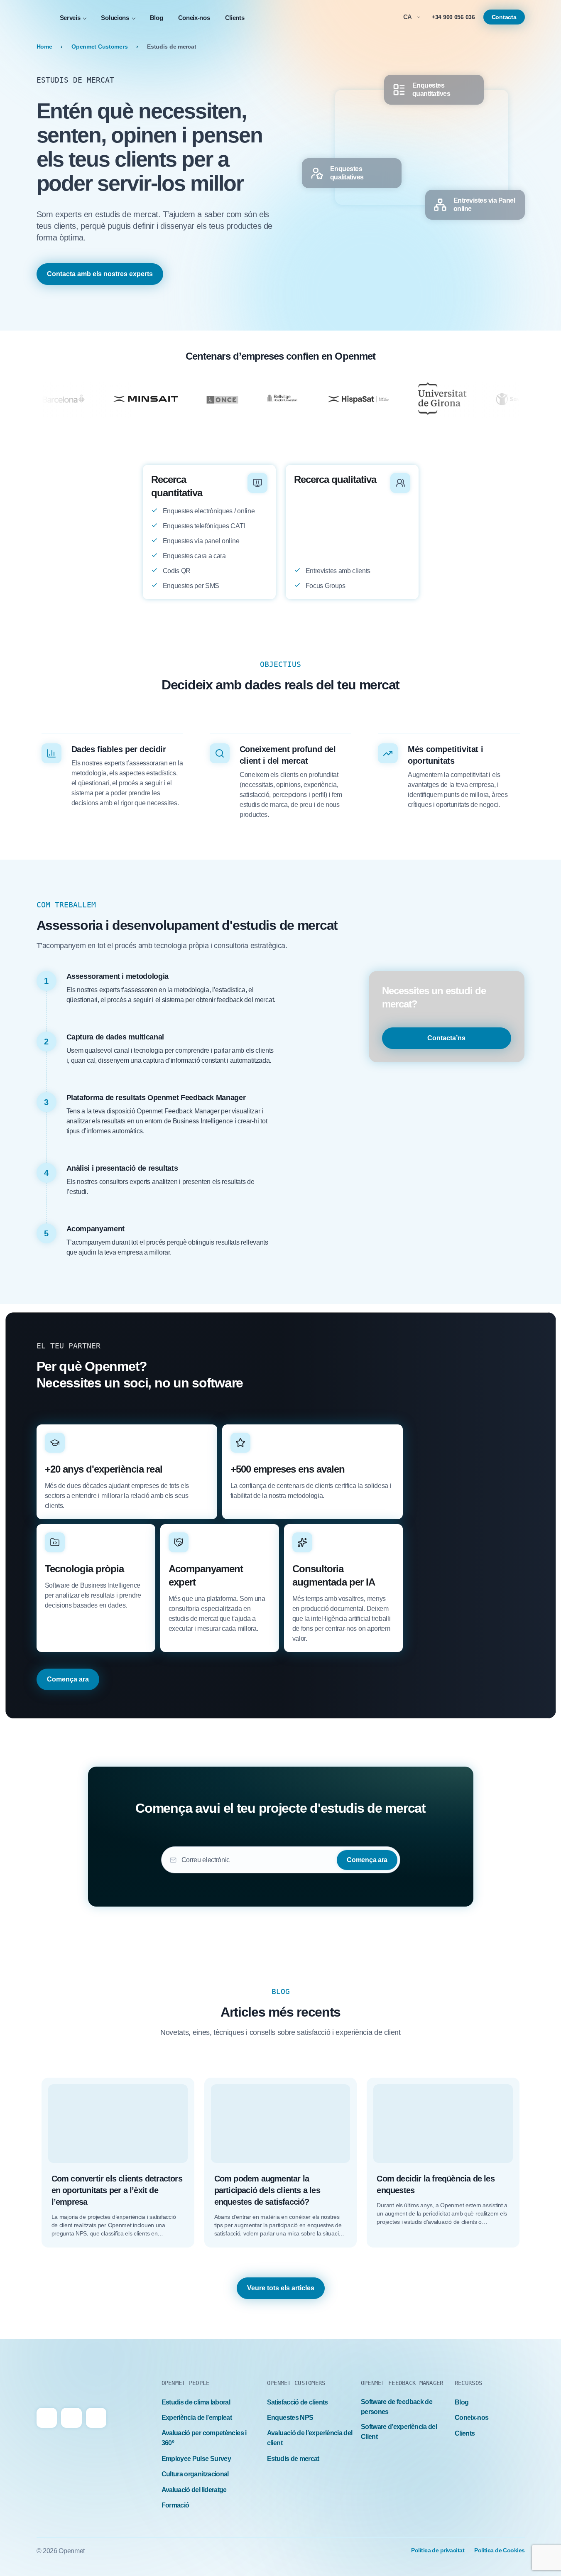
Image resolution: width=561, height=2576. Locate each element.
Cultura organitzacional (195, 2474)
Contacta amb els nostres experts (100, 274)
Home (44, 47)
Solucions (115, 18)
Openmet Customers (99, 47)
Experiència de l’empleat (197, 2418)
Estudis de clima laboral (196, 2402)
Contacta (504, 17)
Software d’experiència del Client (399, 2432)
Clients (235, 18)
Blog (157, 18)
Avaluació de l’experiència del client (310, 2438)
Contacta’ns (446, 1038)
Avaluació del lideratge (194, 2490)
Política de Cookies (499, 2550)
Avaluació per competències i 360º (204, 2438)
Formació (175, 2505)
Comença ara (68, 1679)
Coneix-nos (194, 18)
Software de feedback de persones (397, 2407)
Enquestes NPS (290, 2418)
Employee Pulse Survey (196, 2459)
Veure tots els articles (281, 2288)
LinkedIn (71, 2418)
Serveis (70, 18)
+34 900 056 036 (453, 17)
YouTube (96, 2418)
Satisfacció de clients (298, 2402)
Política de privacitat (438, 2550)
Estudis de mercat (293, 2459)
